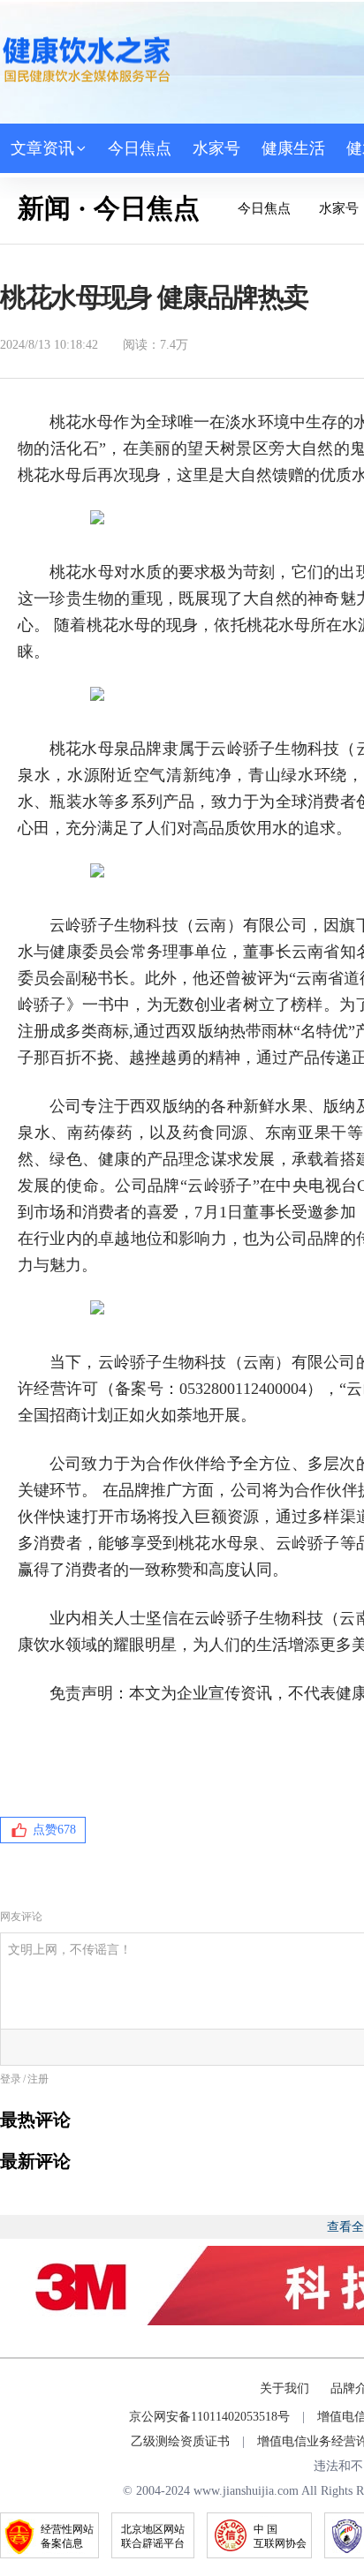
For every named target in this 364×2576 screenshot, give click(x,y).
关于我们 (284, 2388)
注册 (38, 2079)
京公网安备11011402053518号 (209, 2417)
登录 (11, 2079)
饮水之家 (87, 59)
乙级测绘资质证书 (180, 2441)
